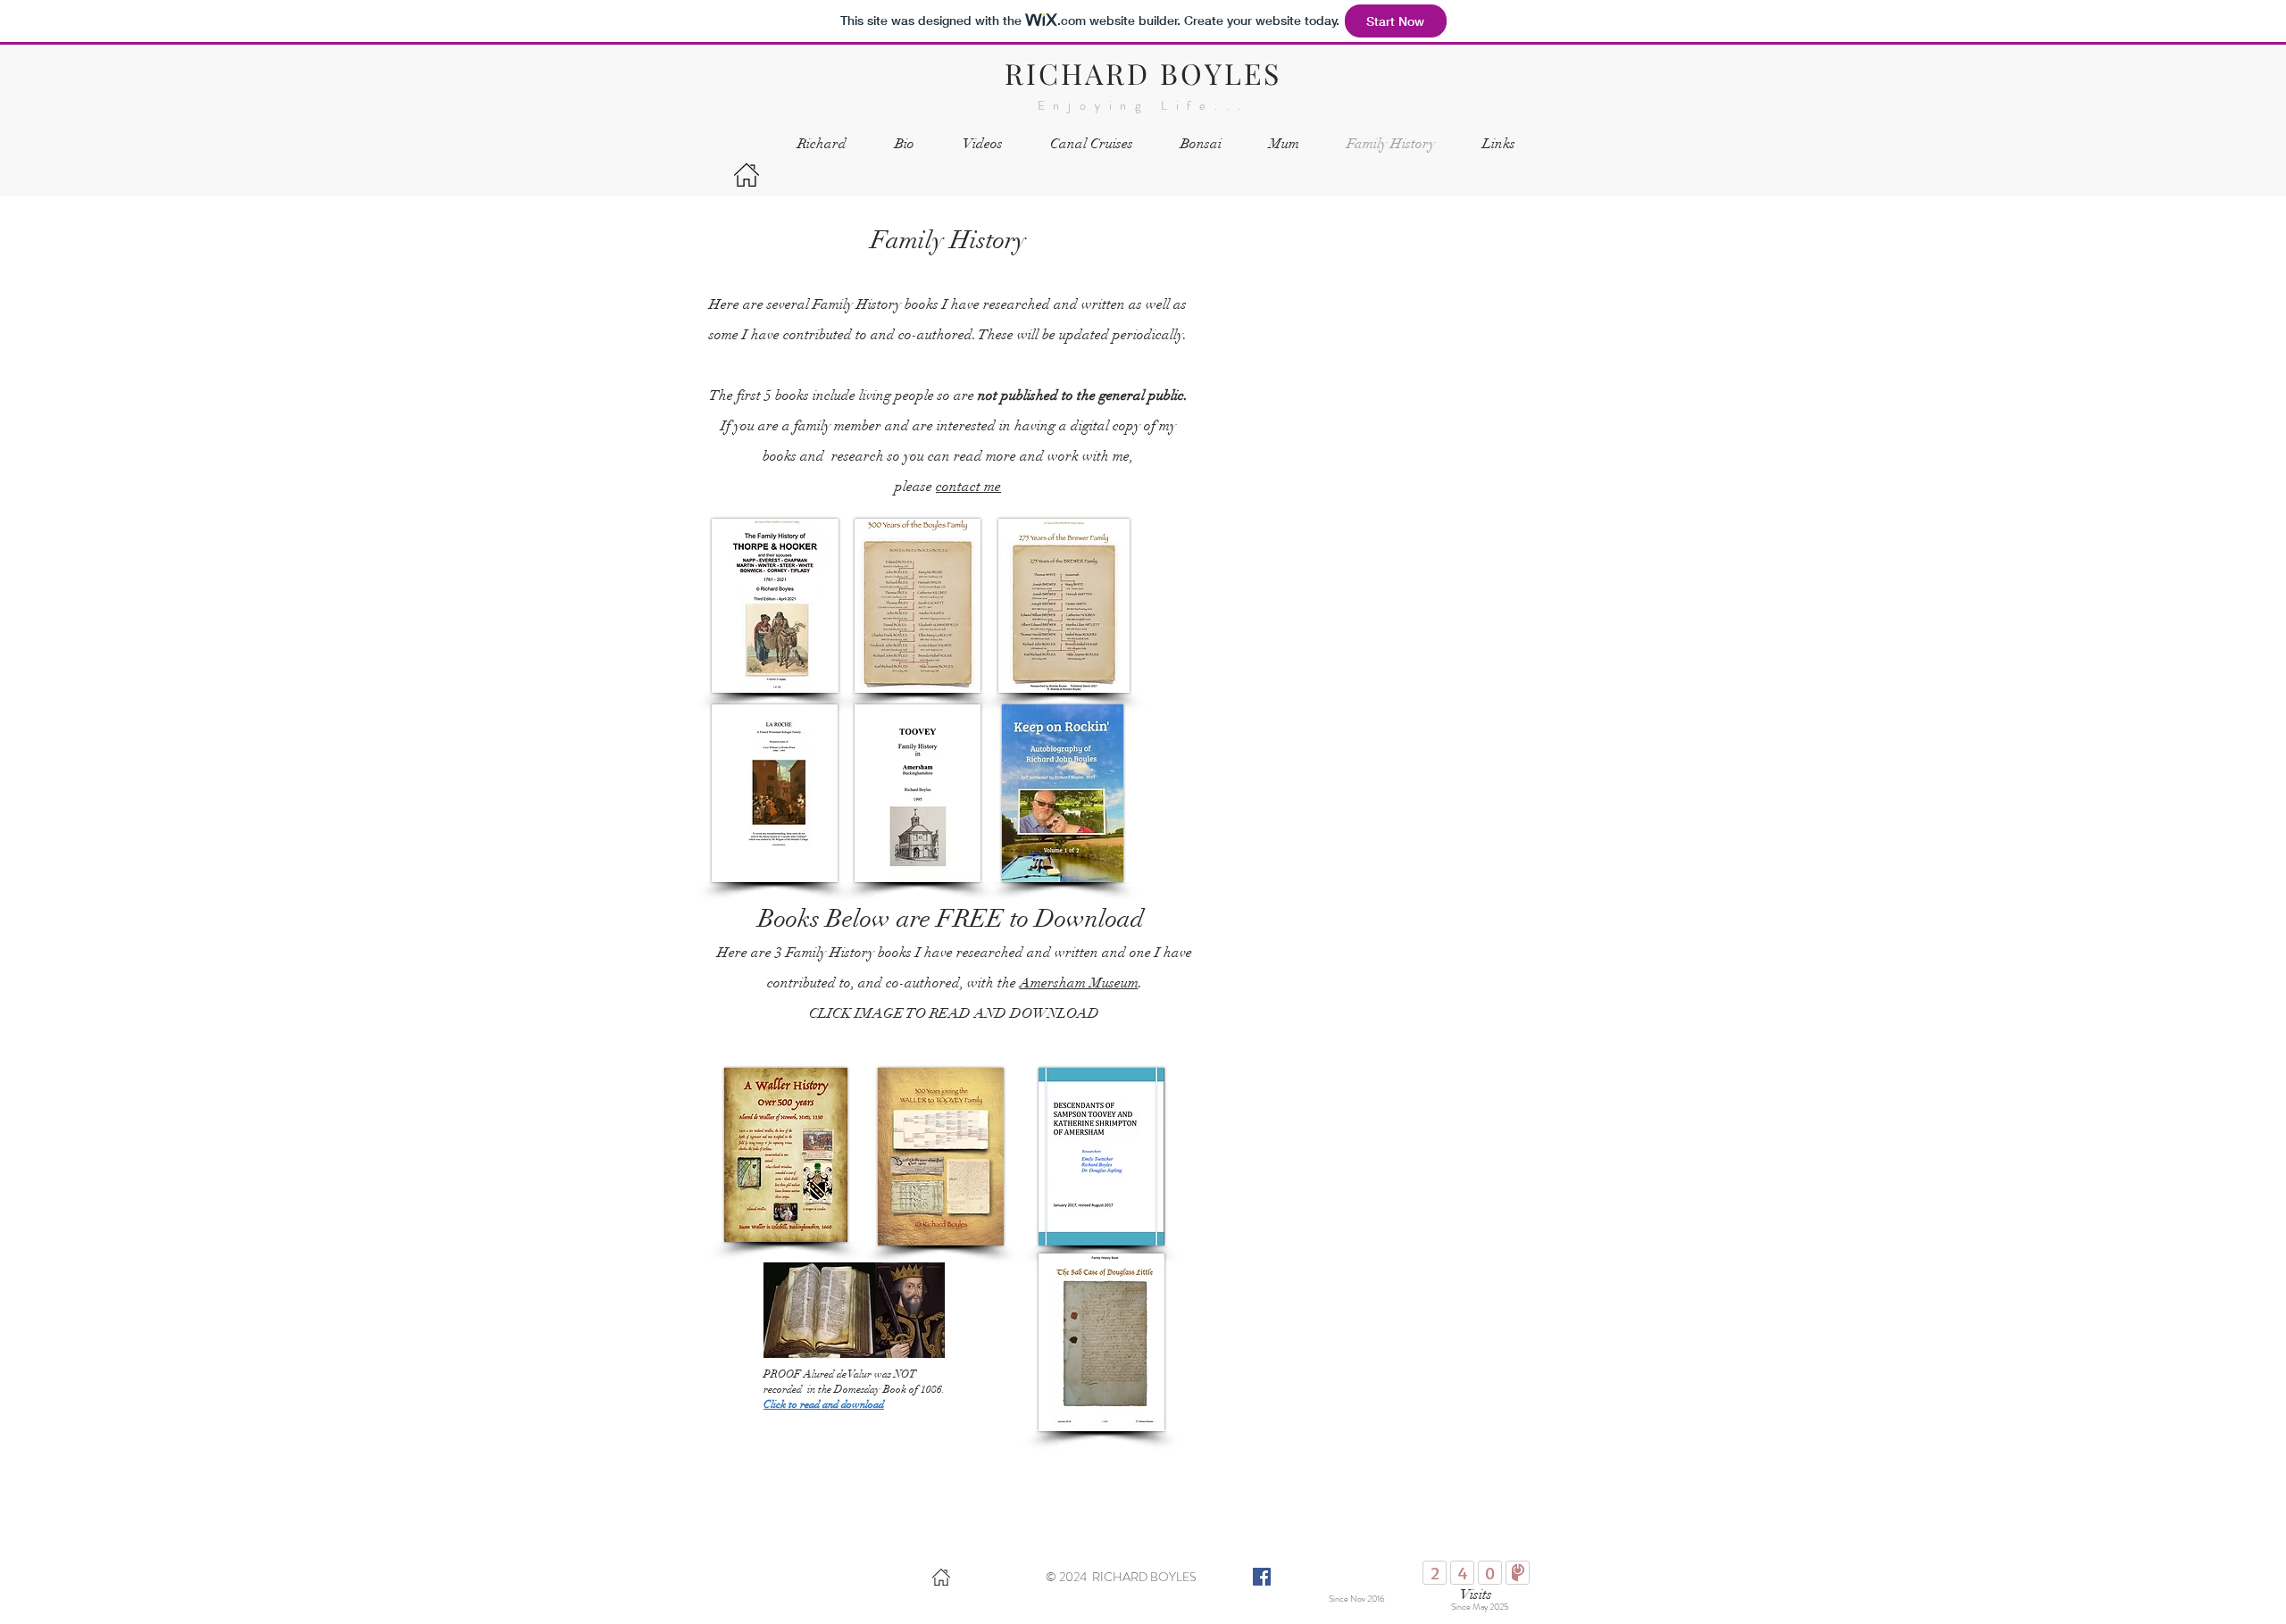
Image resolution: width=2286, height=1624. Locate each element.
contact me (968, 487)
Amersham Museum (1079, 983)
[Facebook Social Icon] (1262, 1577)
